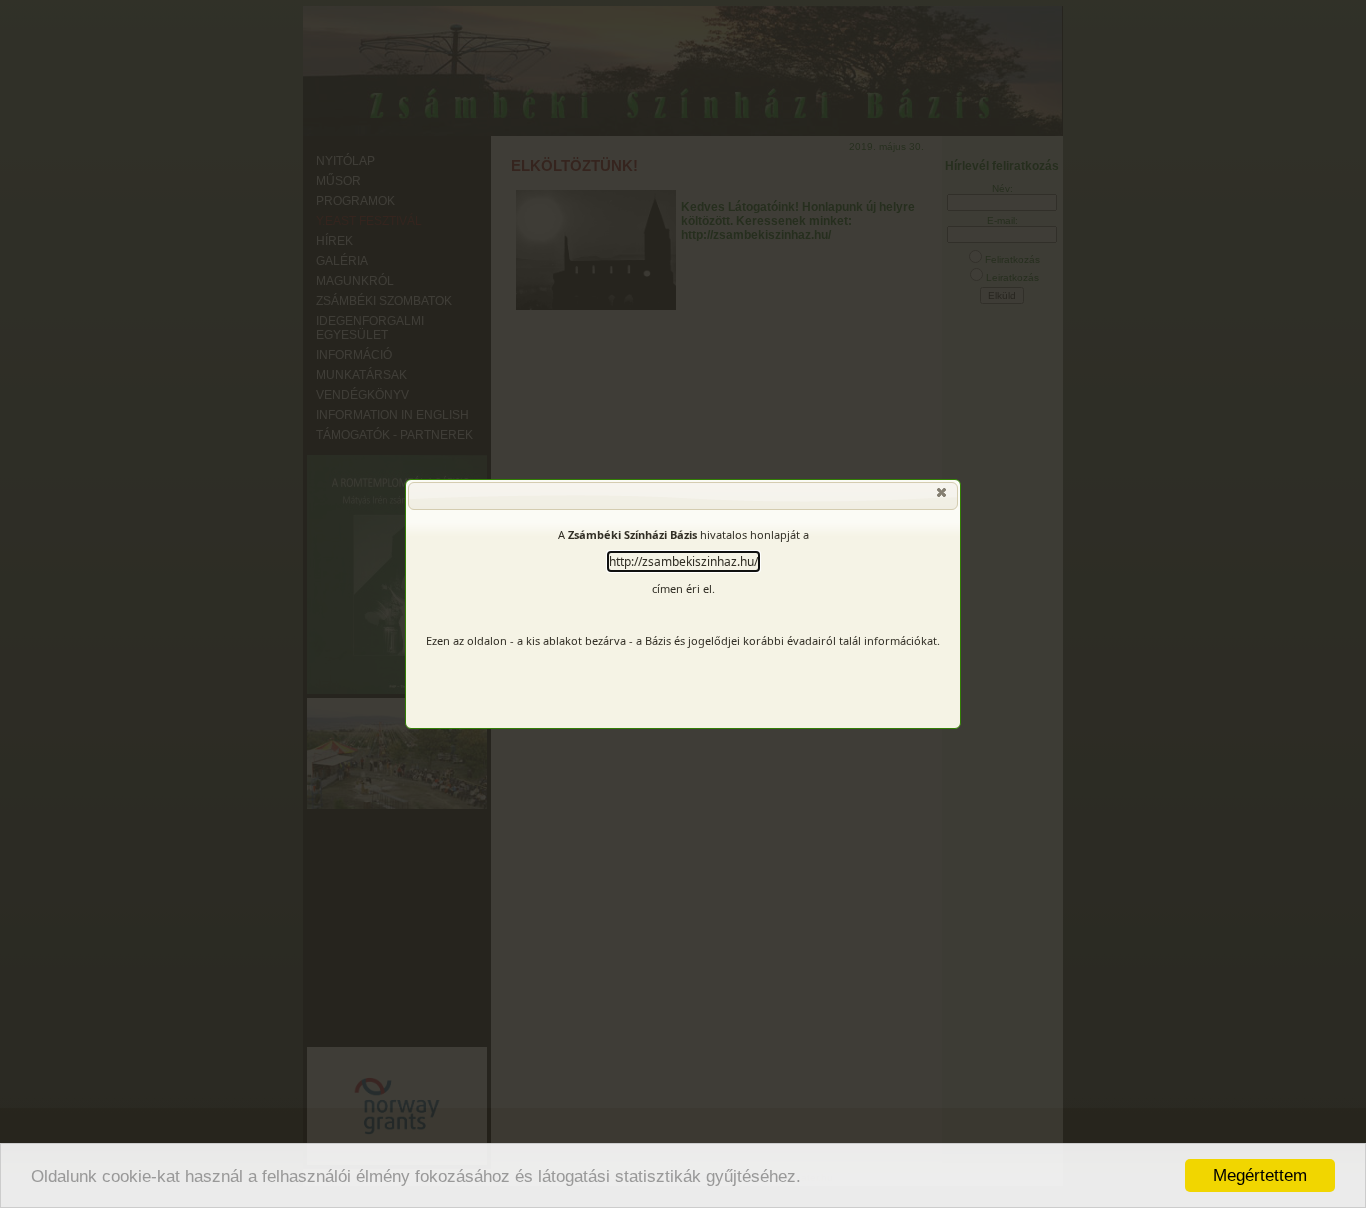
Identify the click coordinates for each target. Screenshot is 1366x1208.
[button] (943, 497)
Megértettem (1260, 1175)
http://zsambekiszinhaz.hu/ (683, 561)
